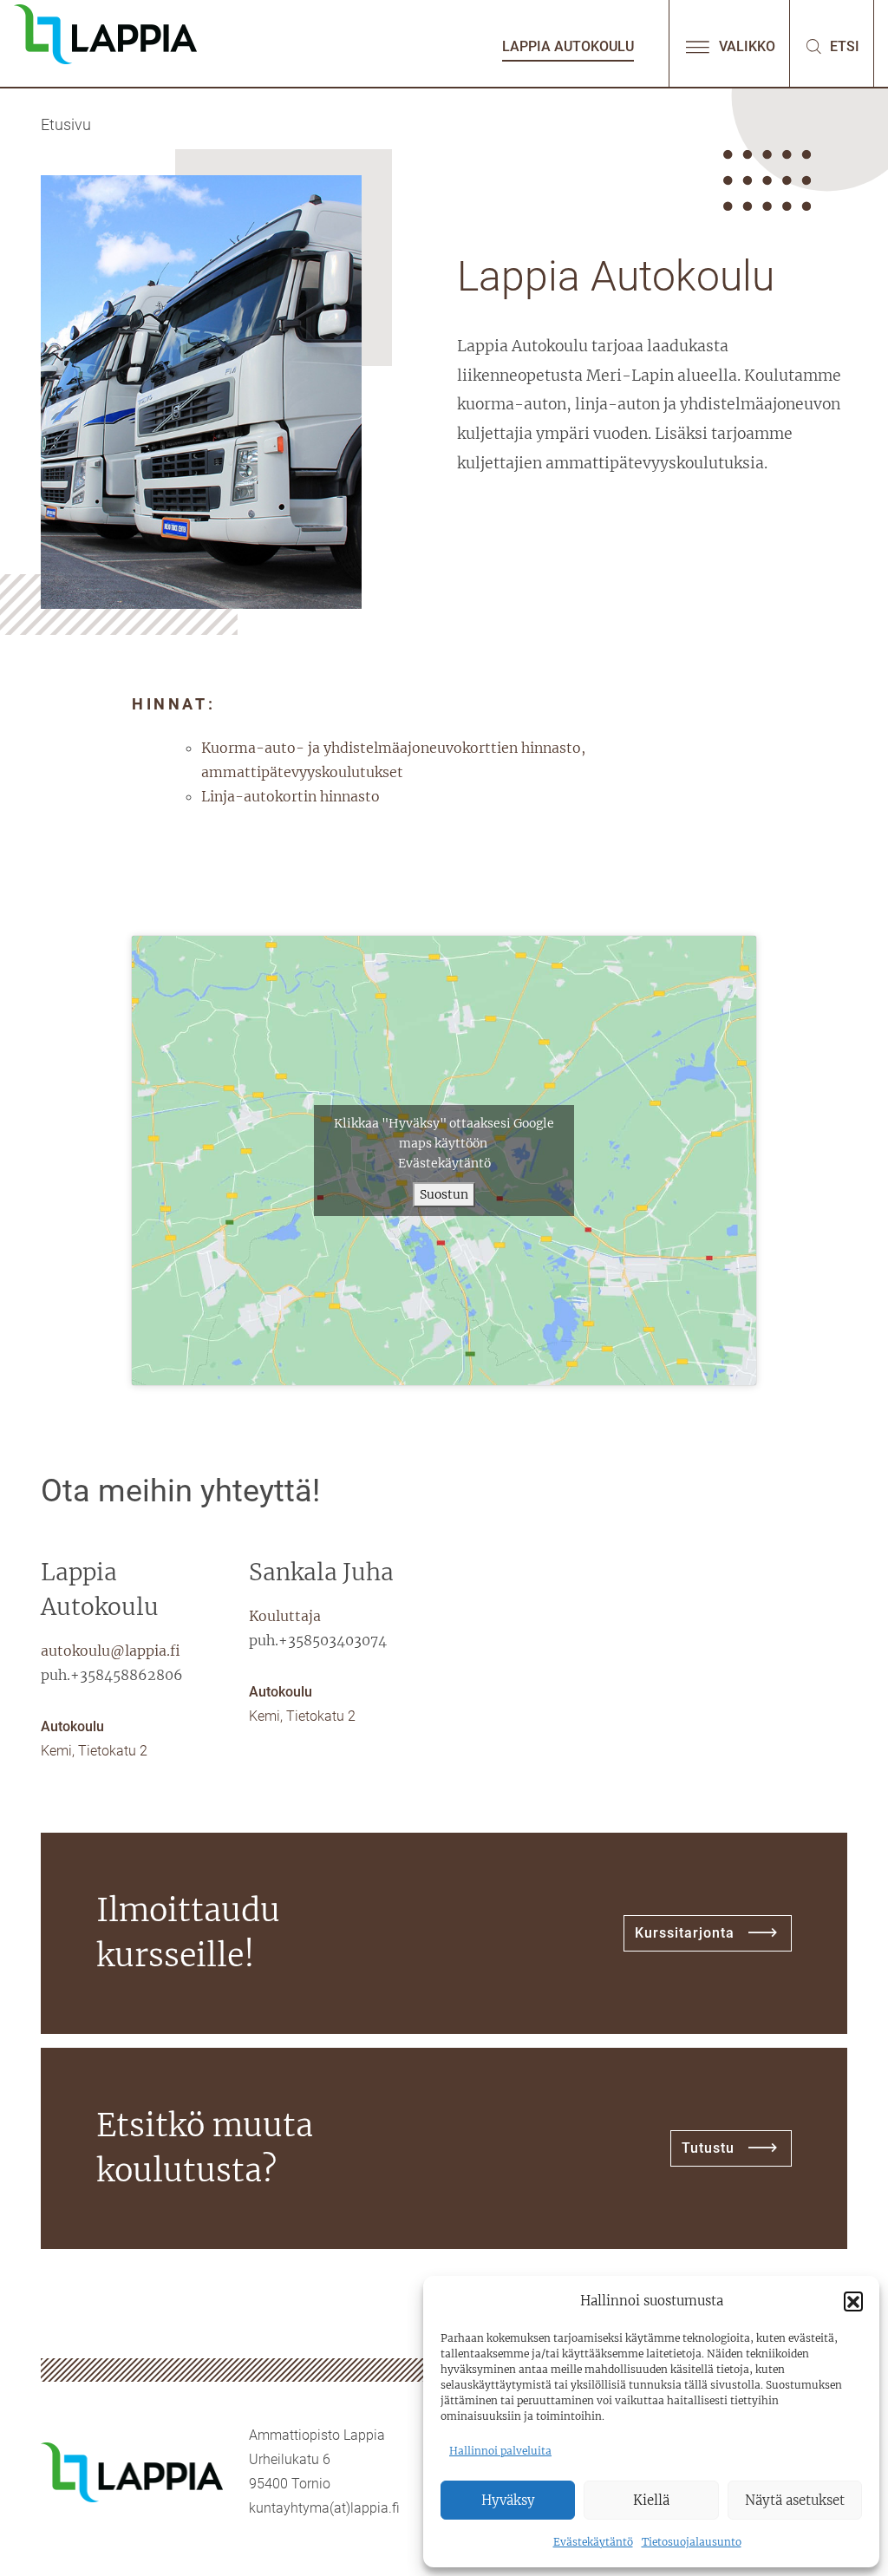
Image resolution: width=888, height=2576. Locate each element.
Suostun (444, 1194)
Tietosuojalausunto (692, 2542)
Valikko (745, 46)
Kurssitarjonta (685, 1933)
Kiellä (651, 2500)
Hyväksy (508, 2500)
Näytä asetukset (795, 2500)
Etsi (843, 46)
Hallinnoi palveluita (500, 2451)
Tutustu (708, 2148)
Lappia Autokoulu (568, 46)
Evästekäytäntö (593, 2542)
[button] (853, 2301)
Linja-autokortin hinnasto (291, 796)
